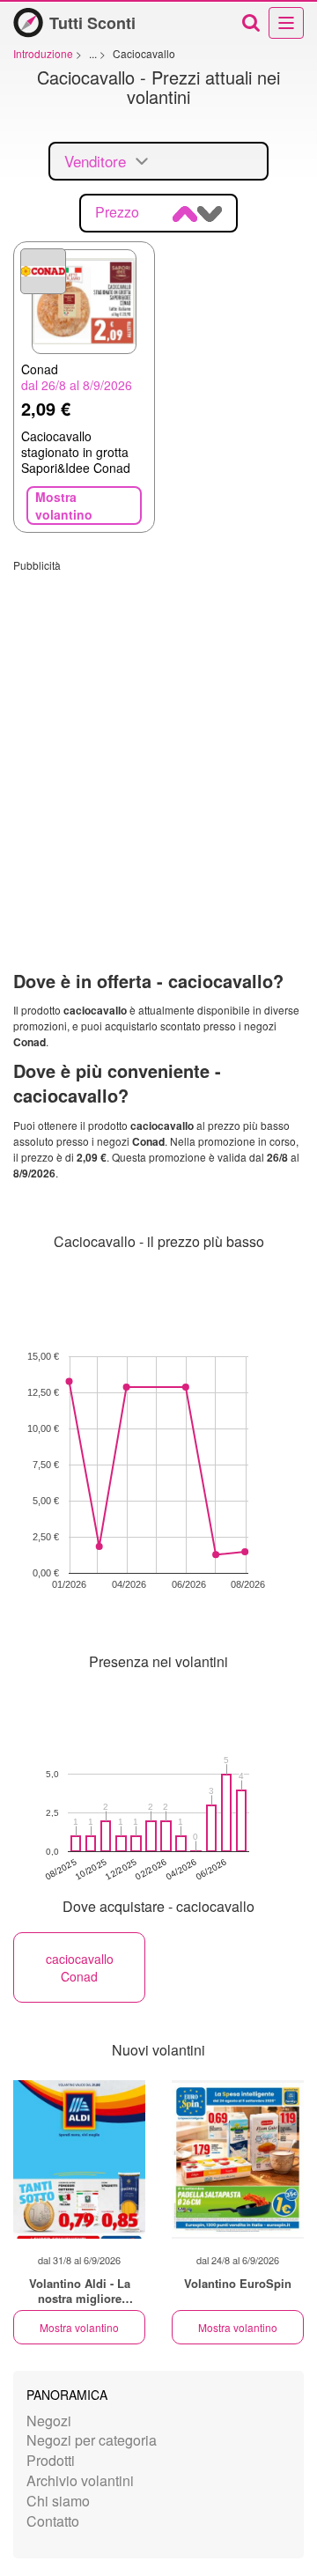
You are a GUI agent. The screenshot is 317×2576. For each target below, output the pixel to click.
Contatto (53, 2521)
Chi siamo (58, 2501)
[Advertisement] (158, 731)
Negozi (49, 2421)
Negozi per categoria (92, 2440)
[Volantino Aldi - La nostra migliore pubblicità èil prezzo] (79, 2159)
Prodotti (51, 2460)
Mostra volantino (79, 2327)
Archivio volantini (80, 2480)
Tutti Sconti (92, 23)
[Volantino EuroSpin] (238, 2159)
